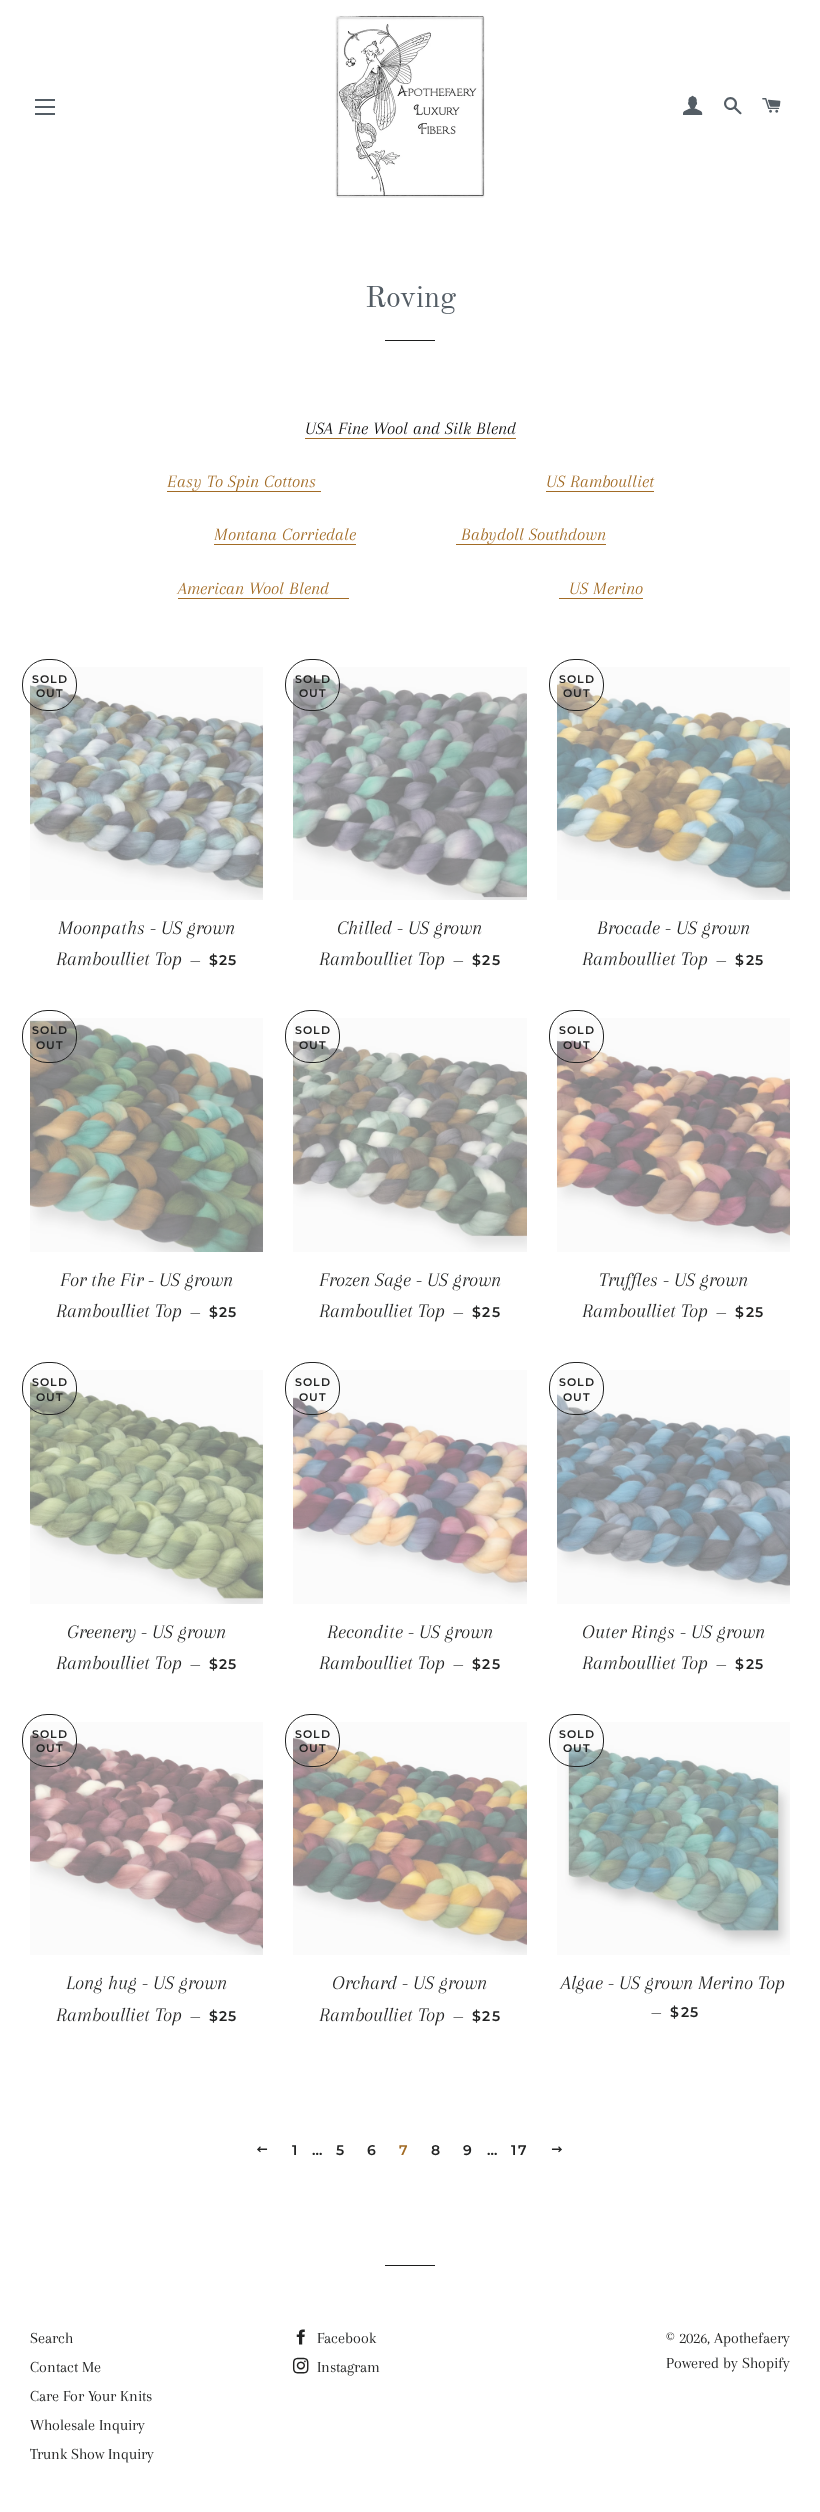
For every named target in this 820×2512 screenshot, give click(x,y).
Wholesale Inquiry (87, 2425)
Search (51, 2338)
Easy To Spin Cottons (244, 481)
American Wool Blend (263, 588)
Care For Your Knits (91, 2396)
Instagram (346, 2367)
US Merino (601, 588)
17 (519, 2150)
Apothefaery (752, 2338)
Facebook (344, 2338)
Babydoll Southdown (531, 534)
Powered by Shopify (728, 2363)
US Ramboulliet (600, 481)
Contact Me (65, 2367)
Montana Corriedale (285, 534)
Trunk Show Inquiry (92, 2454)
